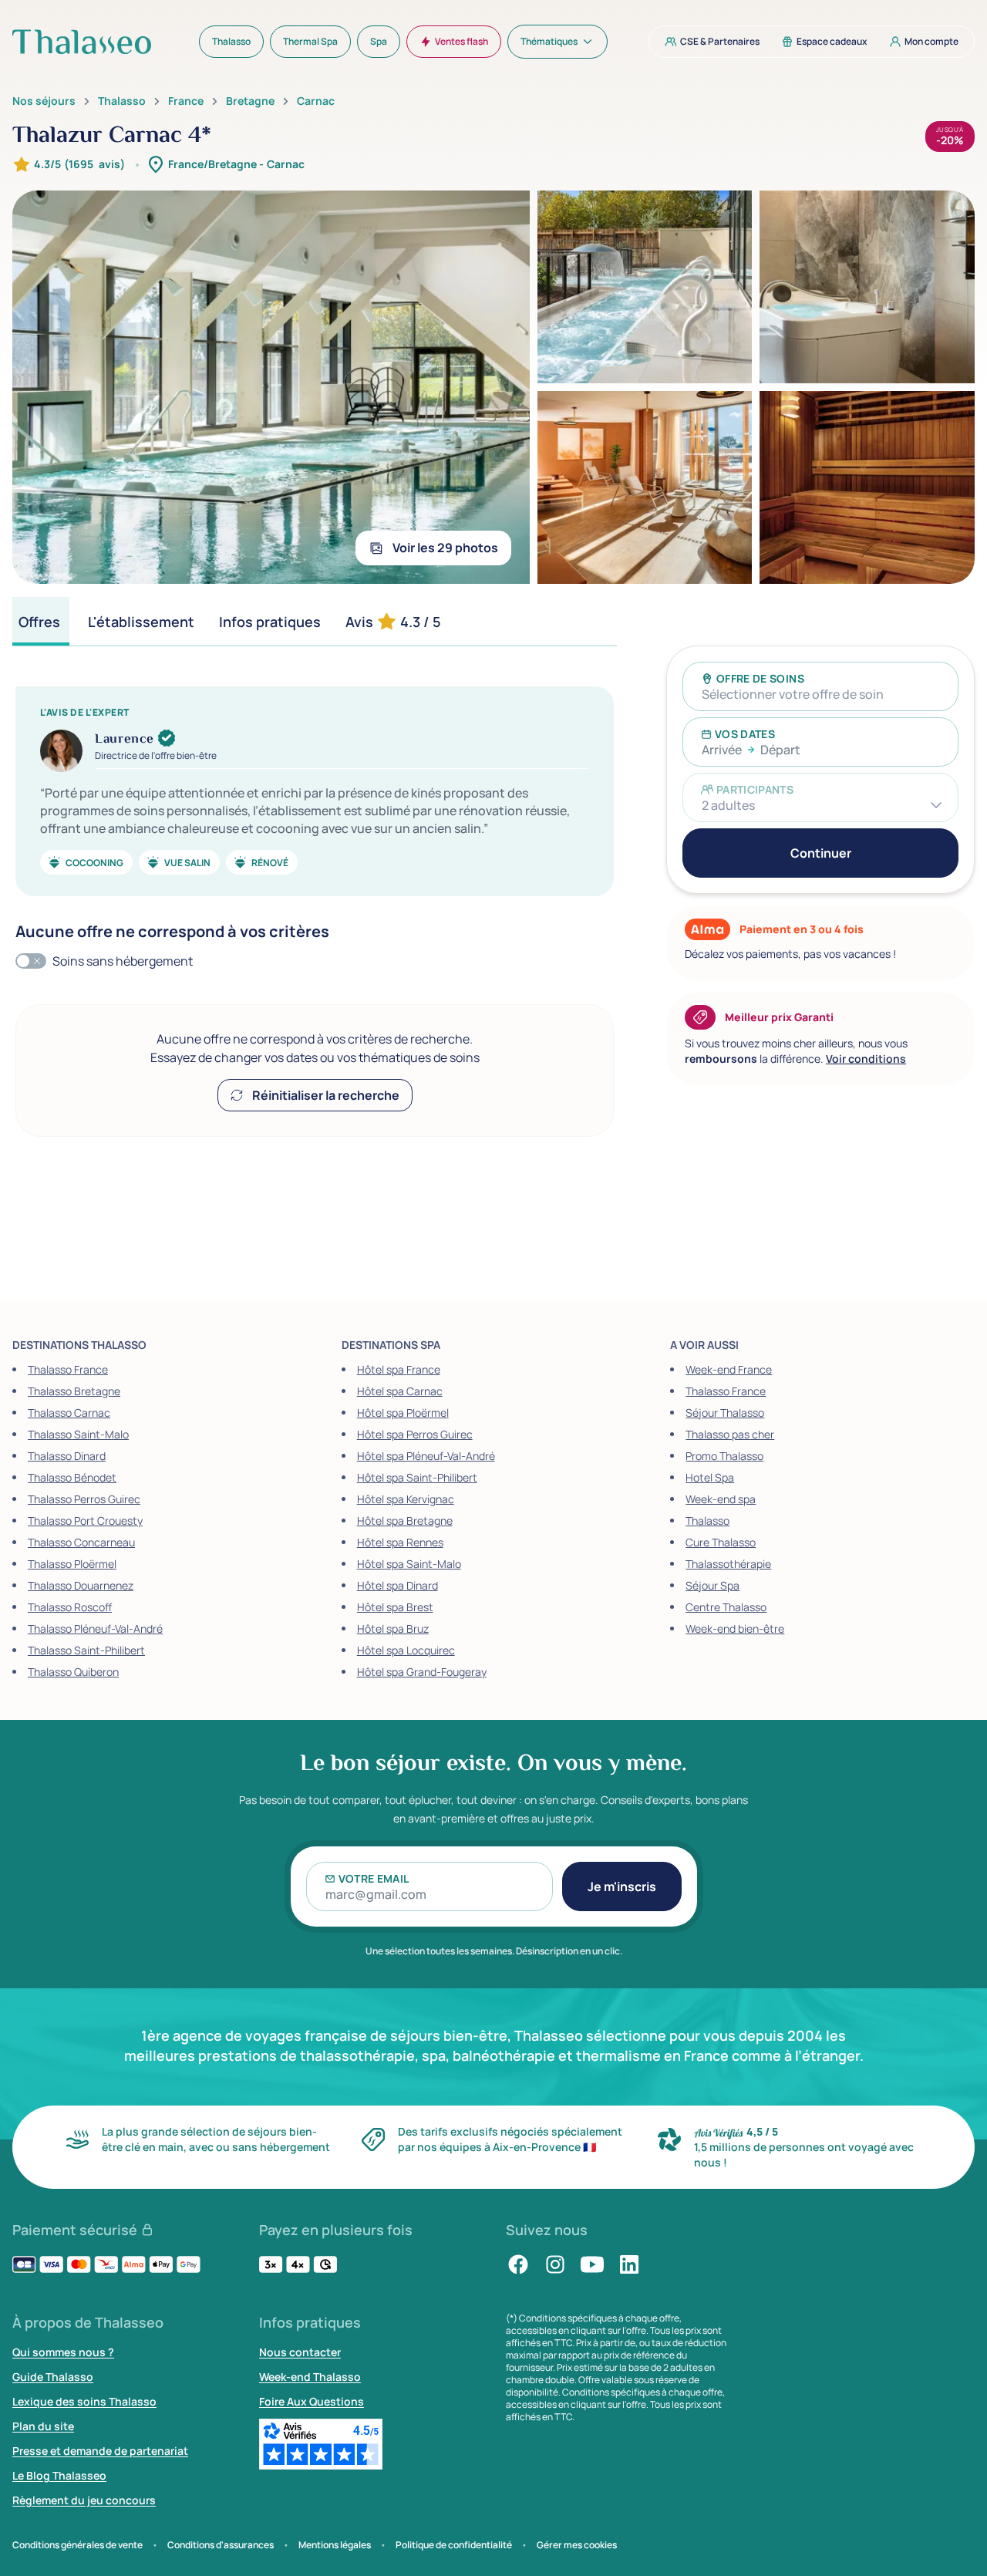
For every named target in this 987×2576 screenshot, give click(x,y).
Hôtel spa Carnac (400, 1391)
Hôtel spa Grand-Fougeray (422, 1672)
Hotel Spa (710, 1477)
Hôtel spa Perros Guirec (415, 1434)
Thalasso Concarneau (81, 1542)
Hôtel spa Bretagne (405, 1521)
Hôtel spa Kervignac (406, 1499)
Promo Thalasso (724, 1456)
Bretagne (250, 101)
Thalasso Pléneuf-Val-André (95, 1629)
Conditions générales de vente (77, 2545)
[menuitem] (231, 42)
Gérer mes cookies (577, 2545)
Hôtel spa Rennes (400, 1542)
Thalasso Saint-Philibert (86, 1650)
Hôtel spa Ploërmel (403, 1413)
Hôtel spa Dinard (397, 1585)
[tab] (41, 621)
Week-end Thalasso (310, 2377)
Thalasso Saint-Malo (78, 1434)
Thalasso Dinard (67, 1456)
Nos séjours (44, 101)
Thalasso (122, 101)
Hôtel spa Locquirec (406, 1650)
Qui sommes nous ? (63, 2352)
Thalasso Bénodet (72, 1477)
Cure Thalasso (721, 1542)
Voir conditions (866, 1059)
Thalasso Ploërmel (72, 1564)
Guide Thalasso (53, 2377)
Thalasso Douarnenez (81, 1585)
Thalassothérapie (728, 1564)
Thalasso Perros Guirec (84, 1499)
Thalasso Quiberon (73, 1672)
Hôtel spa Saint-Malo (409, 1564)
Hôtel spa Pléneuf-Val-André (426, 1456)
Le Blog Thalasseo (59, 2475)
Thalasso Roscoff (70, 1607)
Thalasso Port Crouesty (85, 1521)
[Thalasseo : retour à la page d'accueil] (82, 42)
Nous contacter (300, 2352)
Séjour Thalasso (725, 1413)
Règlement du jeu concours (84, 2500)
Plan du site (43, 2426)
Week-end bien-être (735, 1629)
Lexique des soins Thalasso (84, 2401)
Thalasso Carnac (69, 1413)
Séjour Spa (712, 1585)
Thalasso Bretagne (74, 1391)
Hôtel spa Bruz (393, 1629)
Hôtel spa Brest (395, 1607)
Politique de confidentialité (454, 2545)
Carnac (316, 101)
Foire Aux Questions (312, 2401)
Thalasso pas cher (730, 1434)
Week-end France (729, 1369)
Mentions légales (335, 2545)
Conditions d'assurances (221, 2545)
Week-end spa (721, 1499)
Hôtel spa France (399, 1369)
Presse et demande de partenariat (100, 2451)
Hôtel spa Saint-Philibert (417, 1477)
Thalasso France (68, 1369)
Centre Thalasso (726, 1607)
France (186, 101)
